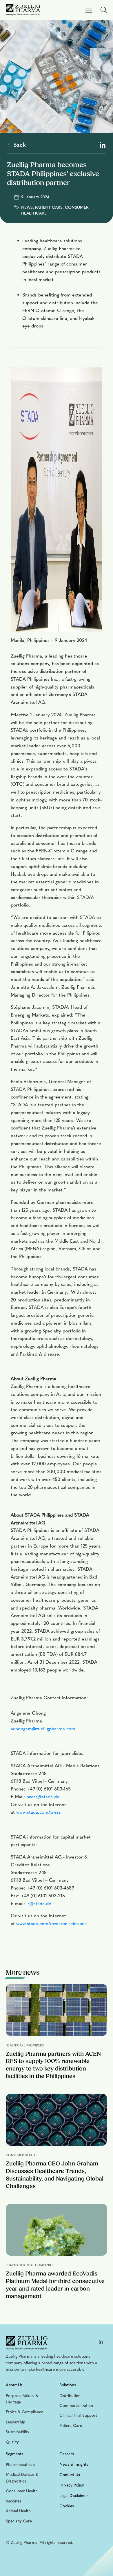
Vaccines (13, 2501)
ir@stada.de (39, 1904)
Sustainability (18, 2432)
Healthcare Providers (25, 2046)
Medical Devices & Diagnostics (22, 2478)
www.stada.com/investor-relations (51, 1924)
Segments (14, 2454)
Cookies (67, 2506)
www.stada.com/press (39, 1812)
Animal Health (18, 2511)
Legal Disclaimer (74, 2496)
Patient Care (71, 2426)
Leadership (16, 2422)
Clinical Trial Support (78, 2415)
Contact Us (70, 2475)
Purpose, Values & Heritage (22, 2399)
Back (19, 145)
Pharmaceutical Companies (30, 2265)
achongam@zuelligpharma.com (43, 1729)
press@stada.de (43, 1797)
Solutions (68, 2385)
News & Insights (74, 2464)
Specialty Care (19, 2521)
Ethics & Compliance (24, 2412)
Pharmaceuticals (20, 2465)
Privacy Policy (72, 2485)
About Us (14, 2385)
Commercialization (76, 2406)
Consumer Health (21, 2155)
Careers (67, 2454)
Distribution (70, 2396)
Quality (12, 2442)
